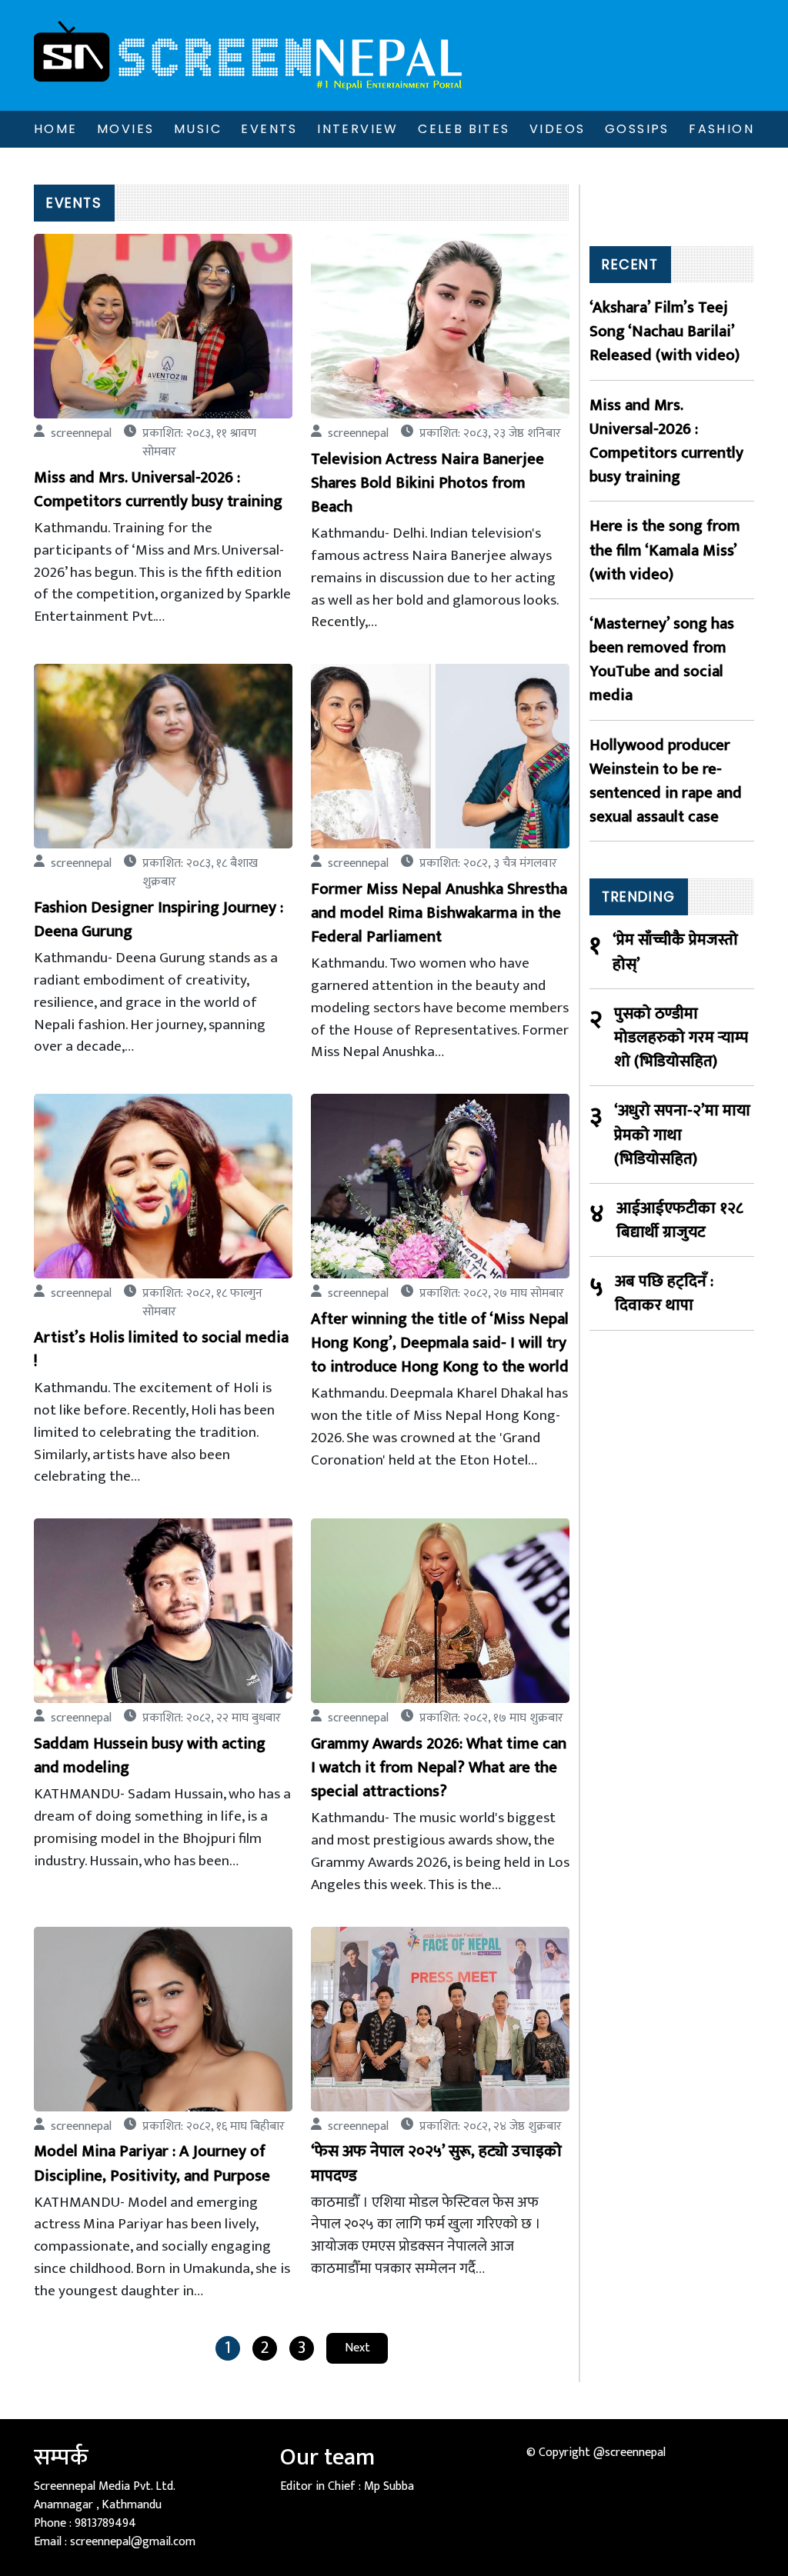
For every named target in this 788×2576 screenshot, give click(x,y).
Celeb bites (464, 129)
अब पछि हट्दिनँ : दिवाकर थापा (664, 1293)
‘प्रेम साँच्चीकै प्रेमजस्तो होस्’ (675, 951)
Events (269, 129)
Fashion (721, 129)
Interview (358, 129)
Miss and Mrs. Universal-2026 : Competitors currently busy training (666, 441)
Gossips (637, 129)
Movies (125, 129)
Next (357, 2348)
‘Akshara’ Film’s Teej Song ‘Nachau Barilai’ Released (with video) (664, 332)
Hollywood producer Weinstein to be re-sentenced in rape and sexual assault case (666, 781)
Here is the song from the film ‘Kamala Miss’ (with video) (665, 550)
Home (56, 129)
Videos (557, 129)
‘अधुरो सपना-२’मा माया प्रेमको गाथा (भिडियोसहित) (682, 1135)
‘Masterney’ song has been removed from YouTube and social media (662, 660)
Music (198, 129)
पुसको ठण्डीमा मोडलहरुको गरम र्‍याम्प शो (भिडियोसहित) (681, 1038)
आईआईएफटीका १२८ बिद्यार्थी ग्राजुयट (680, 1220)
